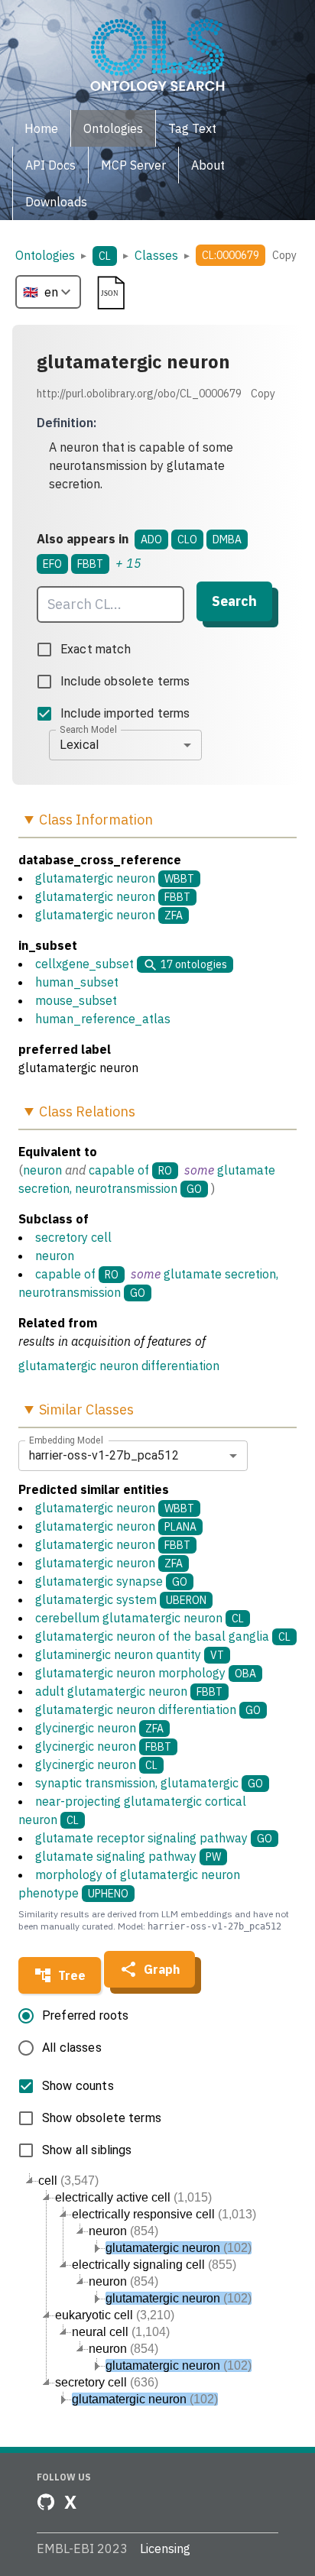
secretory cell (73, 1237)
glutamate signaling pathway (128, 1856)
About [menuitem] (208, 165)
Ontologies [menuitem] (113, 128)
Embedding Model (66, 1440)
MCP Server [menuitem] (133, 165)
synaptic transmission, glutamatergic (149, 1783)
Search (234, 601)
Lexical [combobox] (79, 745)
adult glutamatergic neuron (129, 1691)
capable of (119, 1170)
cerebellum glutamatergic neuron (140, 1618)
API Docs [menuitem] (50, 165)
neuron (42, 1170)
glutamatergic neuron (95, 878)
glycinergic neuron (99, 1728)
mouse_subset (76, 1000)
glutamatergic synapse (111, 1581)
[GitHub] (46, 2502)
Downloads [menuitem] (56, 202)
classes (156, 255)
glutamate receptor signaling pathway (154, 1838)
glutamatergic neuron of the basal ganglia (163, 1636)
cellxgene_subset (84, 964)
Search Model (88, 729)
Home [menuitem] (41, 128)
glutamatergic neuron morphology (146, 1673)
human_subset (77, 982)
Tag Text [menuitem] (192, 128)
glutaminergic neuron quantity (130, 1654)
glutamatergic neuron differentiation (119, 1366)
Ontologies (45, 255)
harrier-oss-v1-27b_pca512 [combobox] (104, 1455)
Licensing (165, 2548)
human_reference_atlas (103, 1019)
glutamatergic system (121, 1599)
